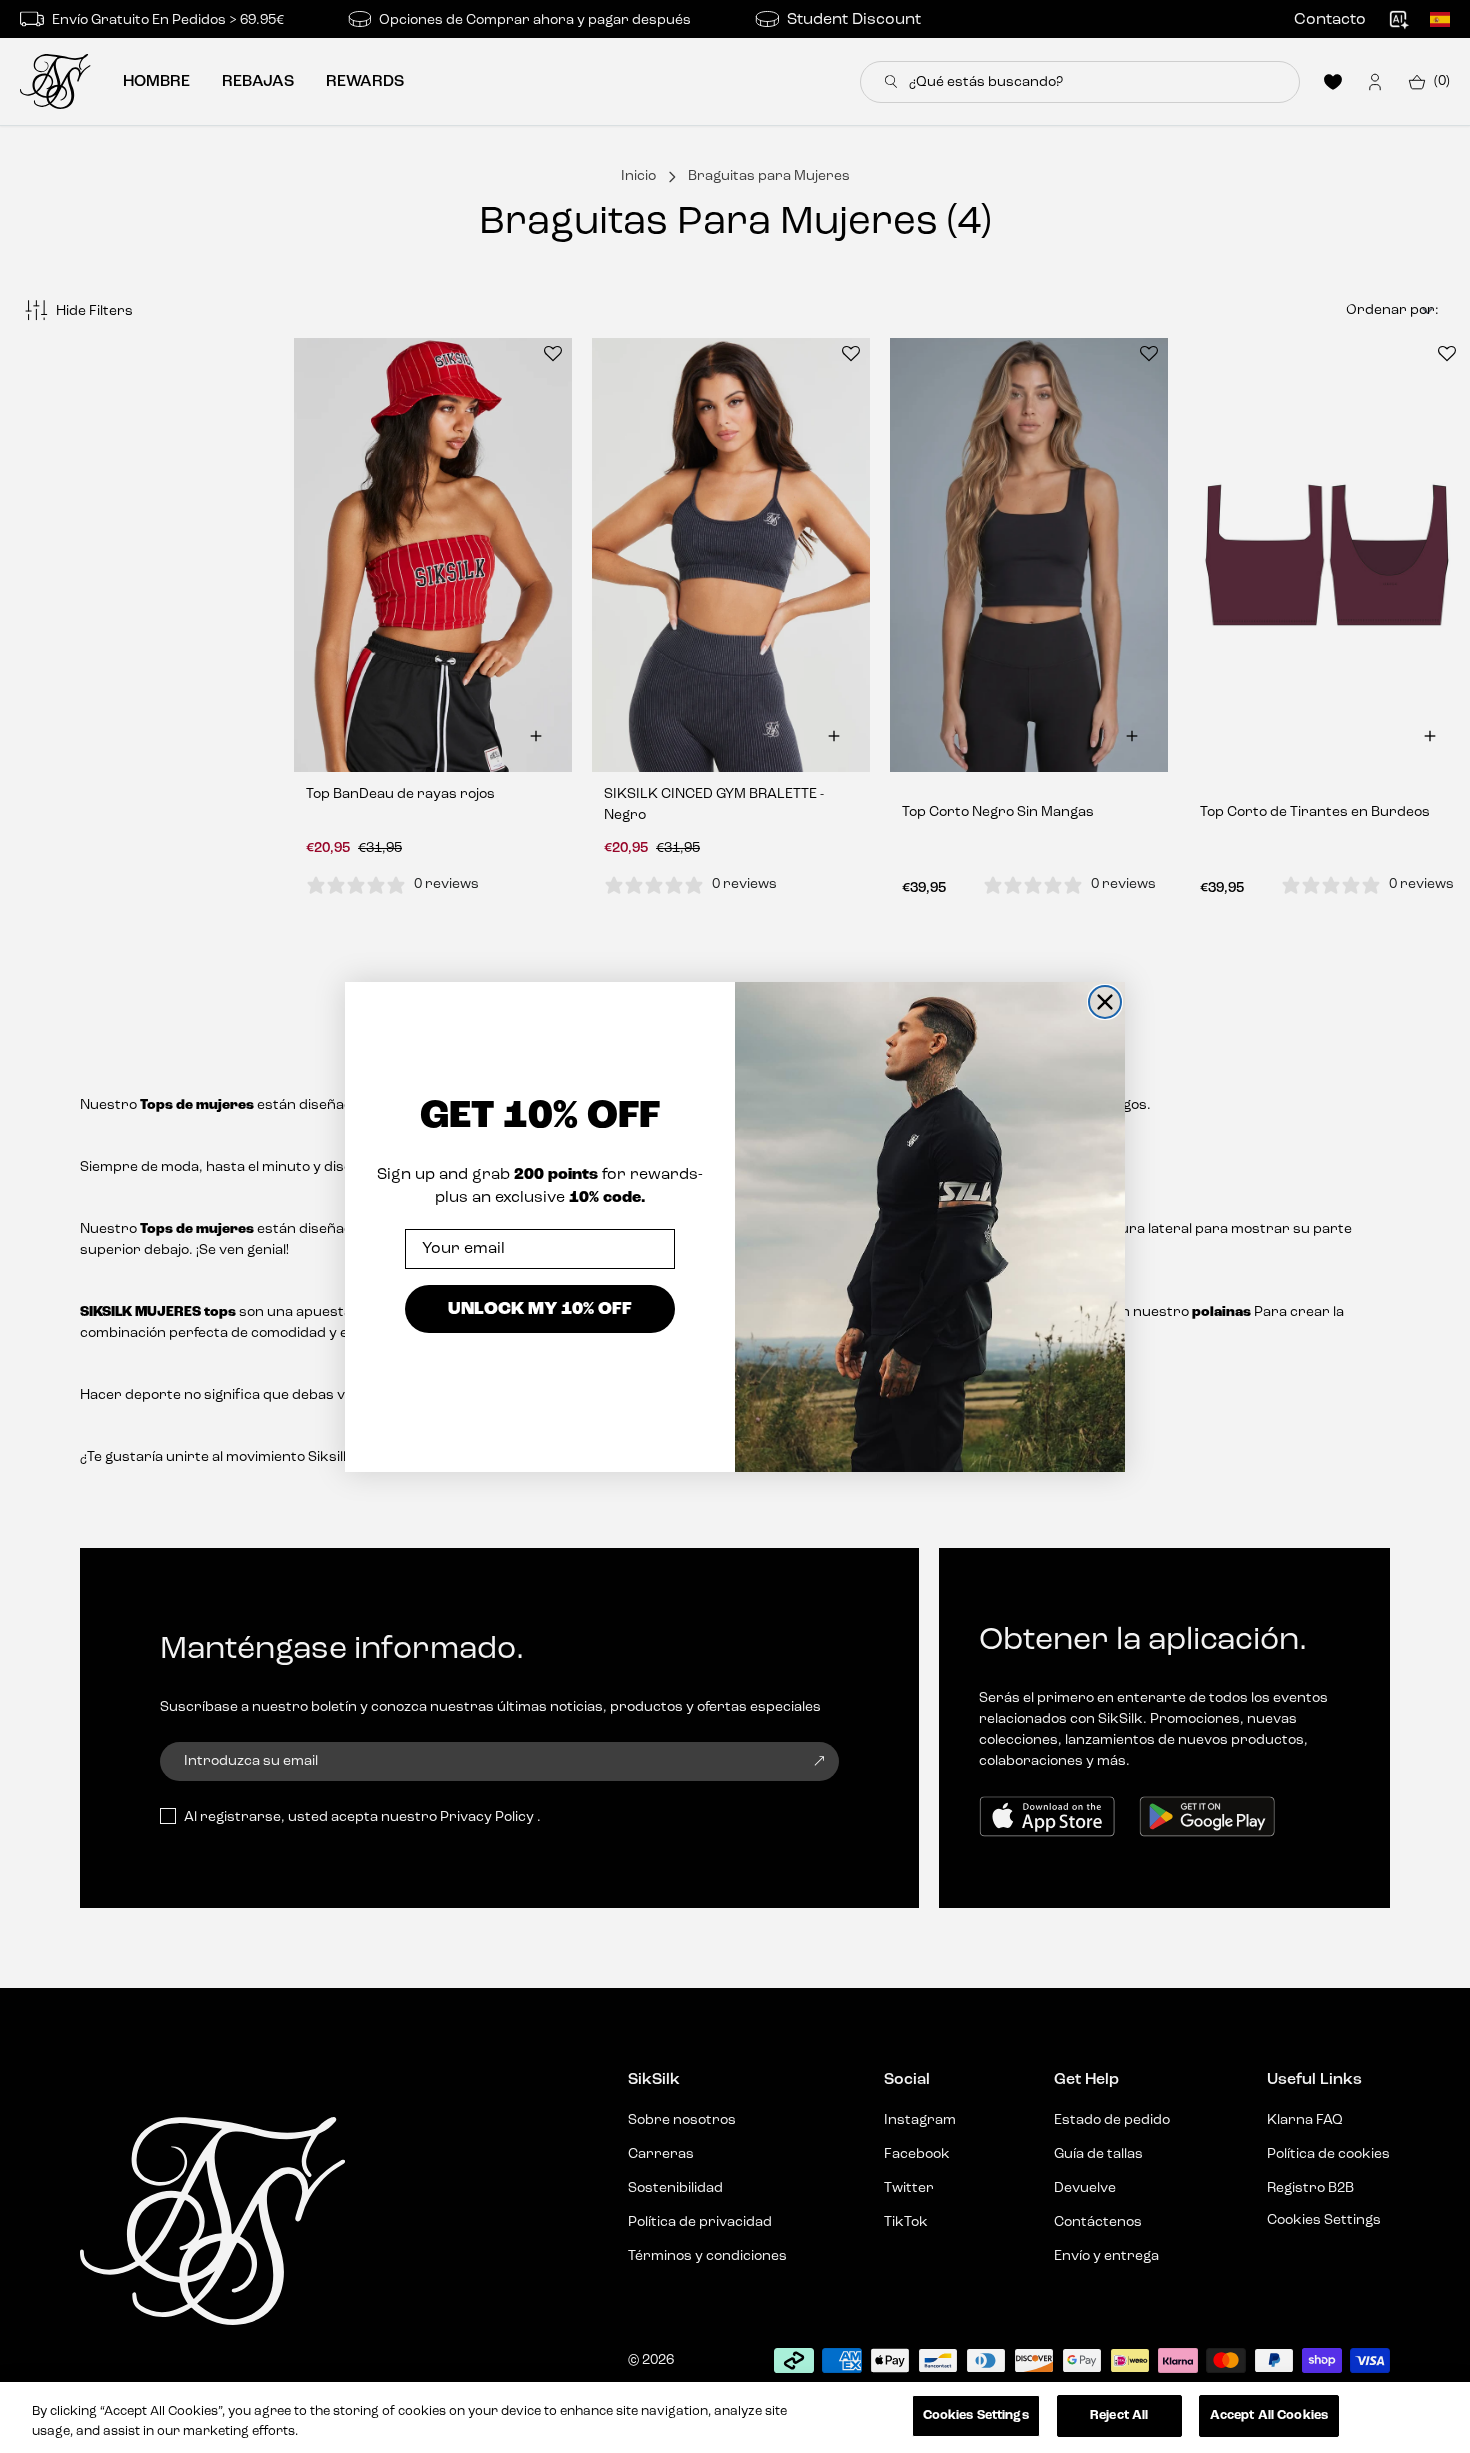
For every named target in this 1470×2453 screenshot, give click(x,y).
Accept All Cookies (1269, 2415)
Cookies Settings (976, 2415)
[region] (735, 2417)
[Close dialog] (1105, 1002)
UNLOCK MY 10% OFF (540, 1308)
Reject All (1119, 2415)
